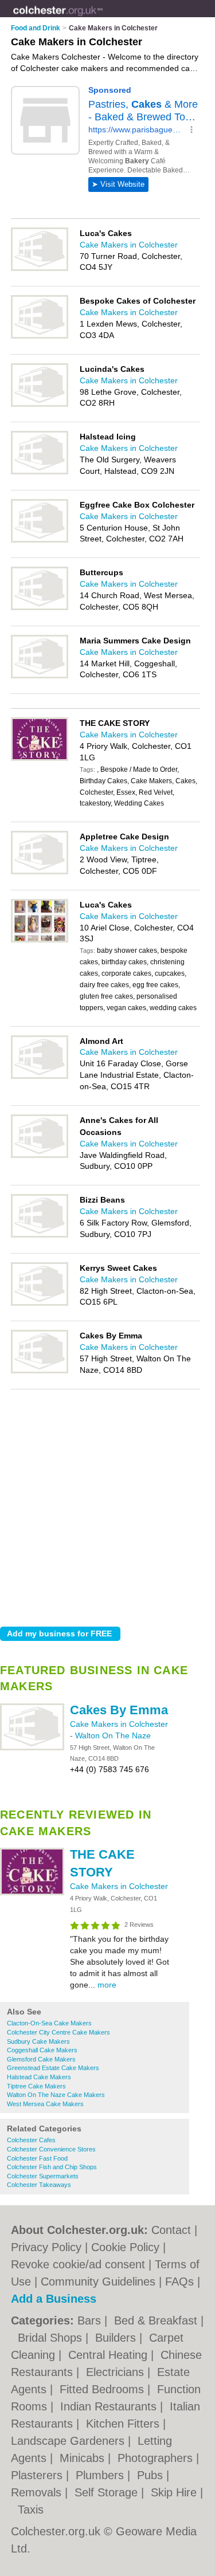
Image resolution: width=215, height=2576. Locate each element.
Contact (171, 2230)
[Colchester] (103, 18)
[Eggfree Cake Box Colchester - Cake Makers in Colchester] (40, 540)
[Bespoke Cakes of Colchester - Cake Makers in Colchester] (40, 336)
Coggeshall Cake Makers (42, 2050)
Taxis (31, 2510)
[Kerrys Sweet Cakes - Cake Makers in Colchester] (40, 1303)
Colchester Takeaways (39, 2185)
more (107, 1985)
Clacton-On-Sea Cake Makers (49, 2023)
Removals (38, 2492)
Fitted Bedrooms (103, 2389)
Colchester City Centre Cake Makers (58, 2032)
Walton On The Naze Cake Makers (56, 2095)
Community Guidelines (98, 2282)
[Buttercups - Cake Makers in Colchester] (40, 608)
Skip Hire (175, 2492)
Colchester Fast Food (37, 2158)
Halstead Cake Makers (39, 2077)
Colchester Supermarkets (43, 2176)
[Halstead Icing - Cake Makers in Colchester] (40, 472)
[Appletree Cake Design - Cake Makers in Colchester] (40, 872)
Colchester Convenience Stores (51, 2149)
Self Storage (108, 2492)
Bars (91, 2320)
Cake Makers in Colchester (119, 1724)
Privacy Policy (46, 2247)
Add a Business (54, 2299)
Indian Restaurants (110, 2406)
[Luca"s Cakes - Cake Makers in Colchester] (40, 269)
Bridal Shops (52, 2338)
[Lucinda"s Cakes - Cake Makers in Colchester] (40, 405)
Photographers (157, 2458)
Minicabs (84, 2458)
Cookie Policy (125, 2247)
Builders (117, 2338)
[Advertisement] (107, 1505)
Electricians (117, 2372)
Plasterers (38, 2475)
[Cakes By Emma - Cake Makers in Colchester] (32, 1748)
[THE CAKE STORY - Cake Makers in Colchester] (32, 1893)
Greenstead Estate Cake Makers (53, 2068)
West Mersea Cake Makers (45, 2104)
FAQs (179, 2282)
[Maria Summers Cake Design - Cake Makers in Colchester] (40, 676)
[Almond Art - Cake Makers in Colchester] (40, 1077)
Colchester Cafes (31, 2140)
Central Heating (110, 2355)
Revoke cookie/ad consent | (83, 2264)
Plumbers (101, 2475)
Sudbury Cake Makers (38, 2041)
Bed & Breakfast (157, 2320)
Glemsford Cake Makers (41, 2059)
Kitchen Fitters (124, 2424)
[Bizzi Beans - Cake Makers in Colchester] (40, 1235)
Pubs (152, 2475)
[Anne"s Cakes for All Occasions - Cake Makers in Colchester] (40, 1156)
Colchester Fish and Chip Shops (52, 2167)
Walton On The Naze (113, 1735)
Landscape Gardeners (69, 2441)
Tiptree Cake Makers (36, 2086)
